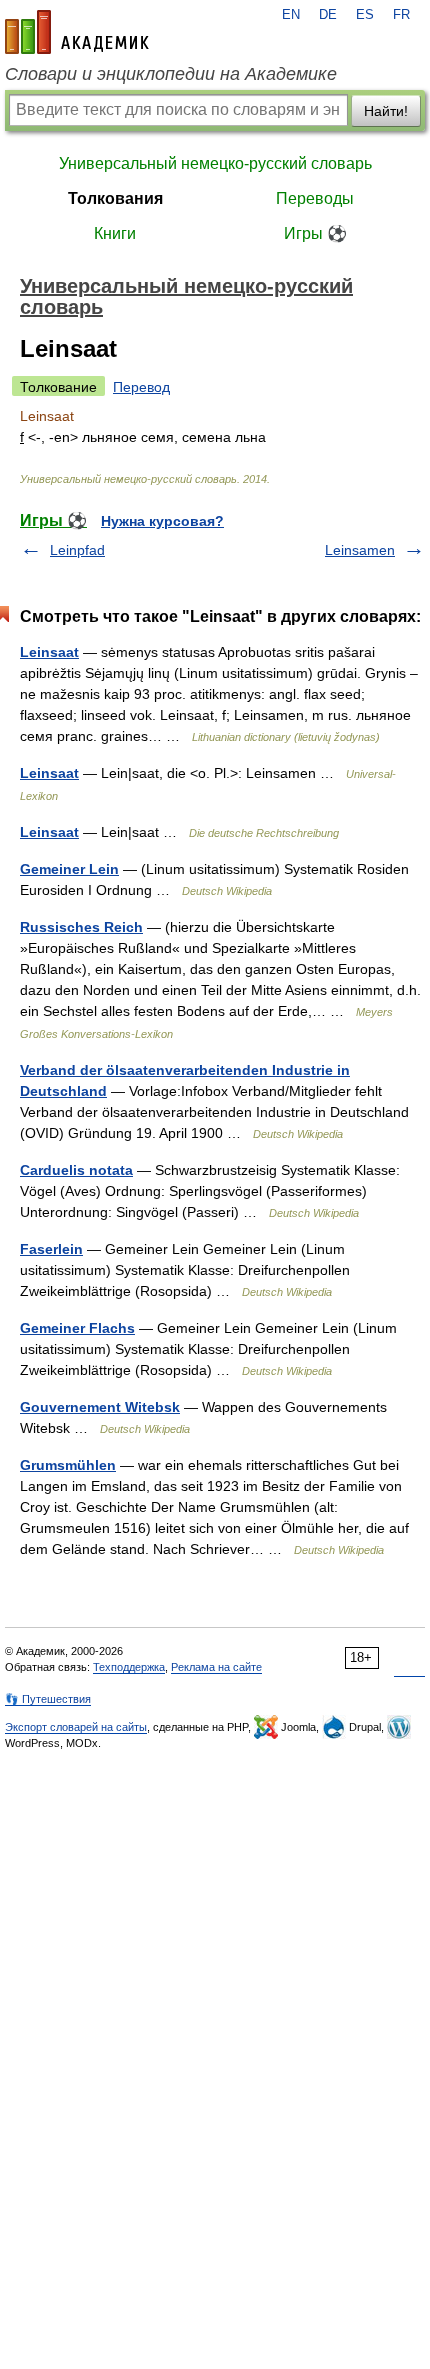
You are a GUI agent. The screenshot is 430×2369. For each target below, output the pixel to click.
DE (328, 15)
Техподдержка (129, 1667)
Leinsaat (49, 652)
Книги (115, 233)
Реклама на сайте (216, 1667)
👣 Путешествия (48, 1699)
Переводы (315, 198)
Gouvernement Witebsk (100, 1407)
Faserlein (51, 1249)
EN (291, 15)
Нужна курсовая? (162, 521)
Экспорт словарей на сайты (76, 1727)
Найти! (386, 111)
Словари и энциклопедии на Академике (171, 74)
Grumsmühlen (68, 1465)
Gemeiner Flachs (77, 1328)
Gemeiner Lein (69, 869)
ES (365, 15)
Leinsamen (360, 550)
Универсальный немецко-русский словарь (215, 163)
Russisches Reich (81, 927)
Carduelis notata (76, 1170)
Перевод (141, 387)
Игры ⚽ (315, 233)
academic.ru (77, 32)
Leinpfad (77, 550)
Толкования (115, 198)
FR (401, 15)
